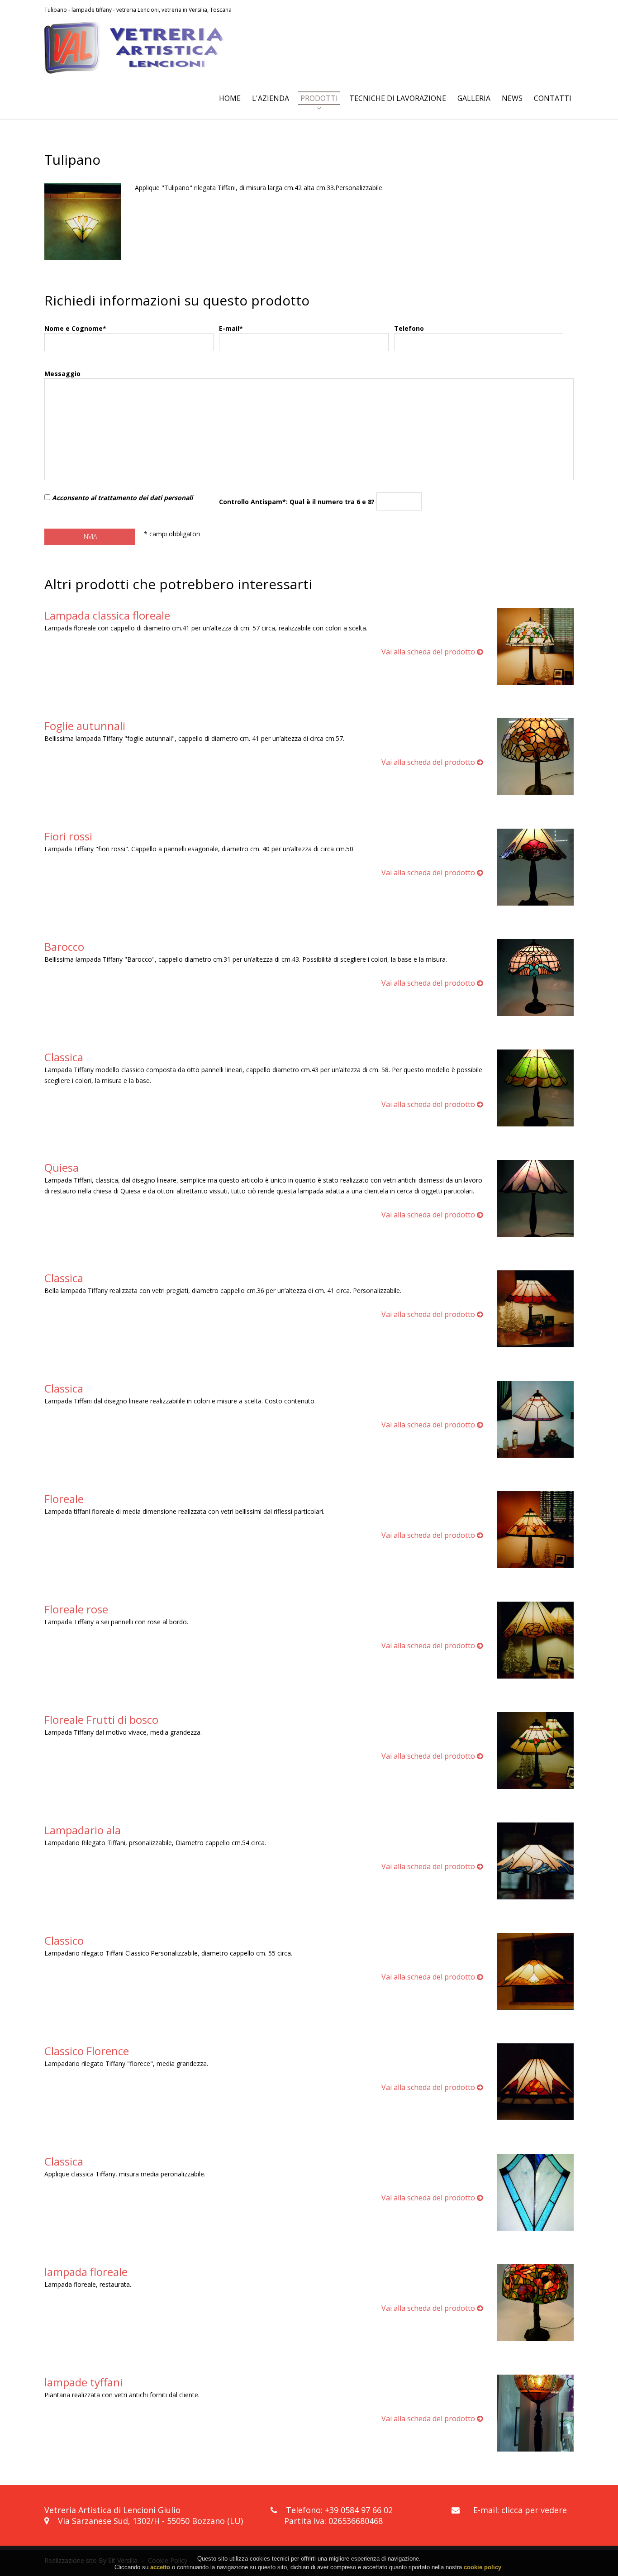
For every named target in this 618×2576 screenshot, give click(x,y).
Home (230, 98)
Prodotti (319, 98)
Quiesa (62, 1167)
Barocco (64, 947)
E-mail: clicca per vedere (520, 2510)
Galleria (474, 98)
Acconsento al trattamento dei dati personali (122, 498)
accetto (160, 2567)
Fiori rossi (68, 836)
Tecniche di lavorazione (398, 98)
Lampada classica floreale (107, 615)
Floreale (64, 1499)
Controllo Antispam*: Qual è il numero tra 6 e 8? (298, 502)
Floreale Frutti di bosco (101, 1720)
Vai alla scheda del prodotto (429, 652)
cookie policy (483, 2567)
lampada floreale (86, 2272)
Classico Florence (87, 2051)
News (512, 98)
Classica (64, 1057)
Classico (64, 1940)
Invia (90, 537)
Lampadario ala (83, 1830)
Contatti (553, 98)
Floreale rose (76, 1609)
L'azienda (271, 98)
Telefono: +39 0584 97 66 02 (339, 2510)
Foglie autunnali (85, 726)
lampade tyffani (83, 2382)
